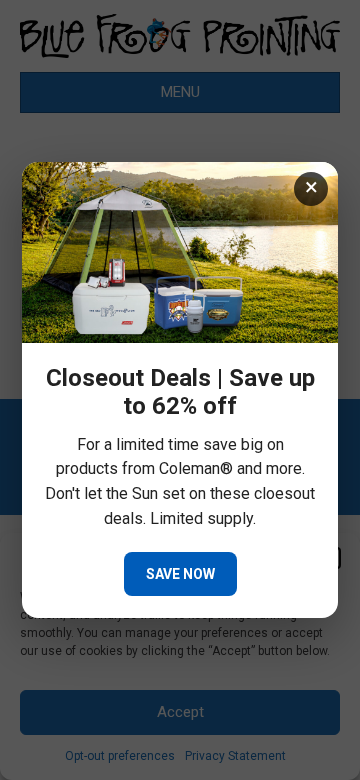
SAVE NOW (180, 574)
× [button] (311, 187)
